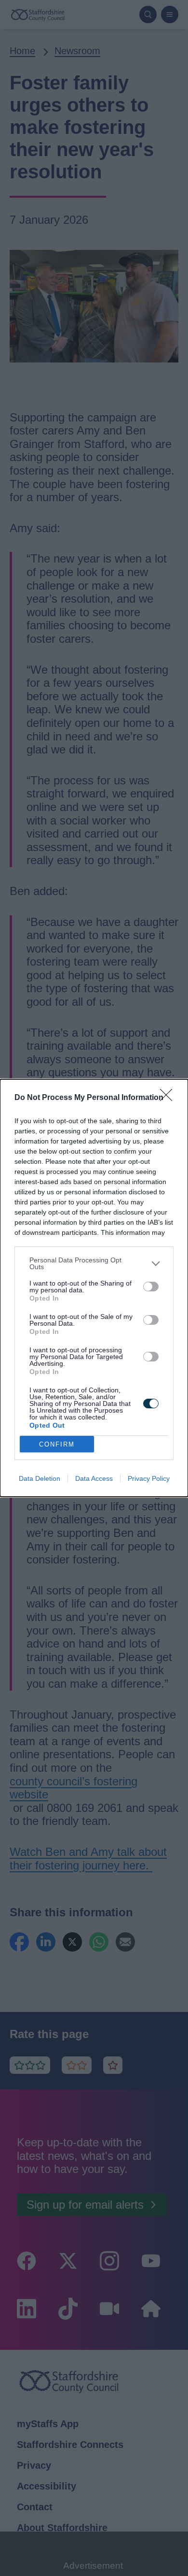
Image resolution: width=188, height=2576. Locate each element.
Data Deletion (40, 1478)
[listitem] (94, 1263)
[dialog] (94, 1288)
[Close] (169, 1098)
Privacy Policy (149, 1478)
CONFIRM (57, 1444)
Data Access (94, 1478)
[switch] (151, 1287)
